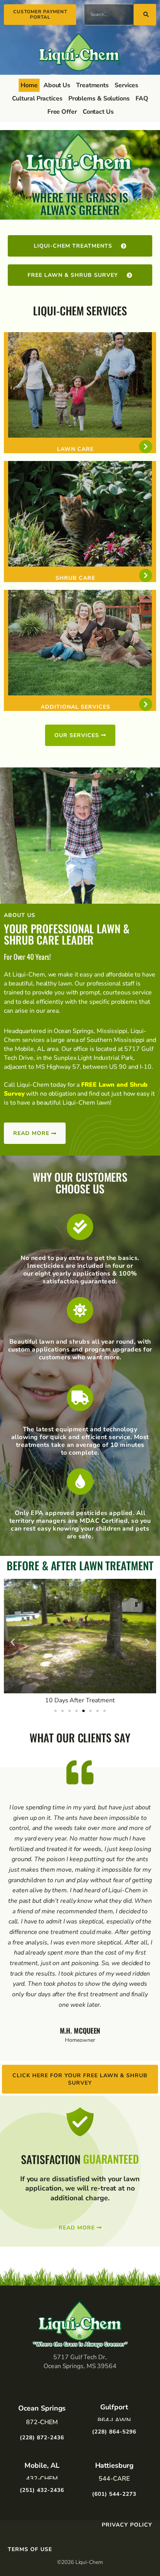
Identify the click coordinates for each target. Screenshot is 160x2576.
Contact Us (98, 112)
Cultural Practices (37, 99)
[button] (13, 1642)
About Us (57, 85)
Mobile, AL (42, 2465)
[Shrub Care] (146, 575)
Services (126, 85)
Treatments (92, 85)
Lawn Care (75, 449)
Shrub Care (75, 578)
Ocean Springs (42, 2408)
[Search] (145, 15)
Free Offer (62, 112)
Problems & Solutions (99, 99)
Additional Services (76, 707)
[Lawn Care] (146, 447)
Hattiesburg (114, 2465)
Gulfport (114, 2407)
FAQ (142, 99)
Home (29, 85)
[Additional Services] (146, 704)
